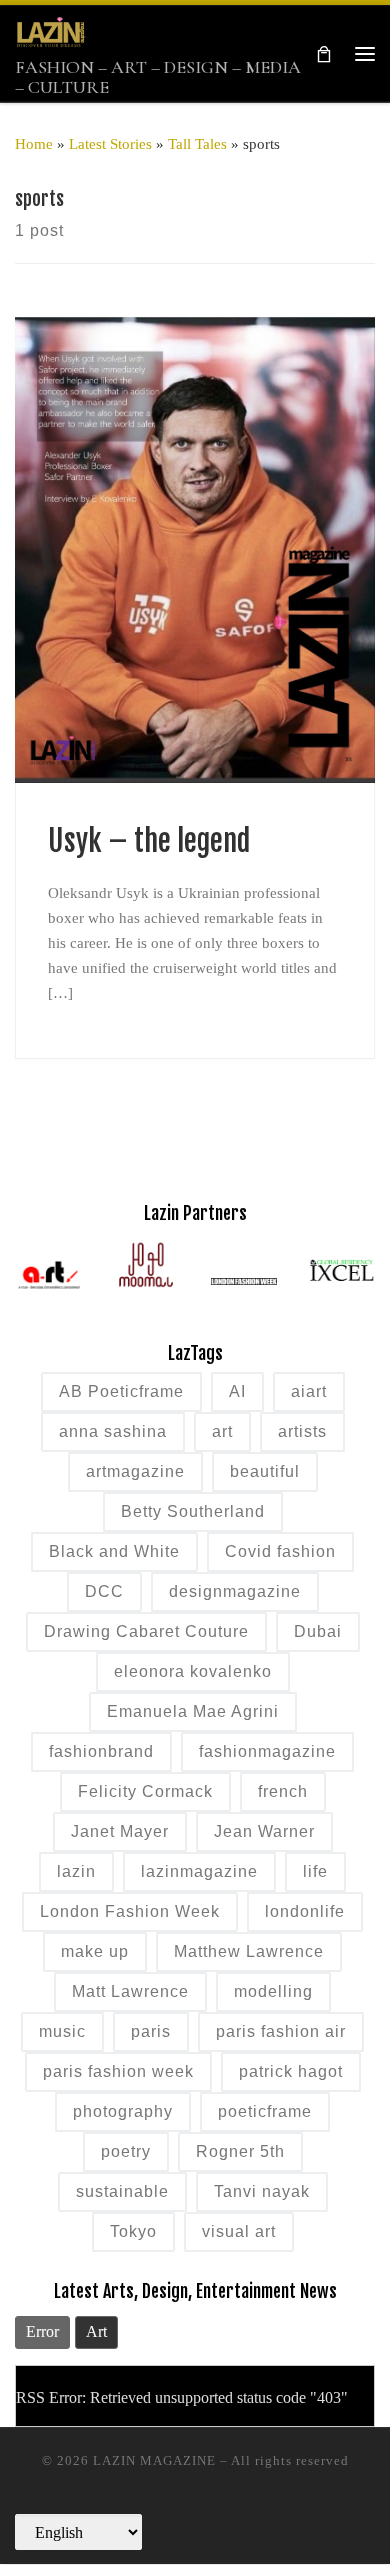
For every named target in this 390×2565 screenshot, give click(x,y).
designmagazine (235, 1591)
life (315, 1871)
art (222, 1431)
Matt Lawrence (130, 1991)
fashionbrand (101, 1751)
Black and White (114, 1551)
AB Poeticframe (121, 1391)
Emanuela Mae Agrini (193, 1711)
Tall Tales (197, 143)
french (283, 1791)
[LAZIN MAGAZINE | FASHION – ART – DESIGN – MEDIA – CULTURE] (50, 32)
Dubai (318, 1631)
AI (237, 1391)
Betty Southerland (193, 1511)
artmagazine (135, 1471)
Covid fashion (280, 1551)
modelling (273, 1991)
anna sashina (113, 1431)
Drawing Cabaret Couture (146, 1631)
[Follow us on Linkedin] (235, 2518)
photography (123, 2111)
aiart (309, 1391)
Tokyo (133, 2231)
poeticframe (265, 2111)
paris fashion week (118, 2071)
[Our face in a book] (195, 2518)
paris (151, 2031)
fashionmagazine (267, 1751)
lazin (76, 1871)
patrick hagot (291, 2071)
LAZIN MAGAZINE (154, 2460)
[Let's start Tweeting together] (275, 2518)
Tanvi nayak (262, 2191)
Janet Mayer (120, 1831)
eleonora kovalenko (193, 1671)
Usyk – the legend (149, 841)
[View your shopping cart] (324, 53)
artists (302, 1431)
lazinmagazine (199, 1871)
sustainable (122, 2191)
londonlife (305, 1911)
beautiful (265, 1471)
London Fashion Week (130, 1911)
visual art (239, 2231)
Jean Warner (264, 1831)
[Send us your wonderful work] (155, 2518)
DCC (104, 1591)
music (62, 2031)
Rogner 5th (240, 2151)
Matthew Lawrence (249, 1951)
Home (34, 143)
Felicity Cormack (145, 1791)
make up (95, 1951)
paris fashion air (281, 2031)
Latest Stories (110, 143)
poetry (126, 2151)
